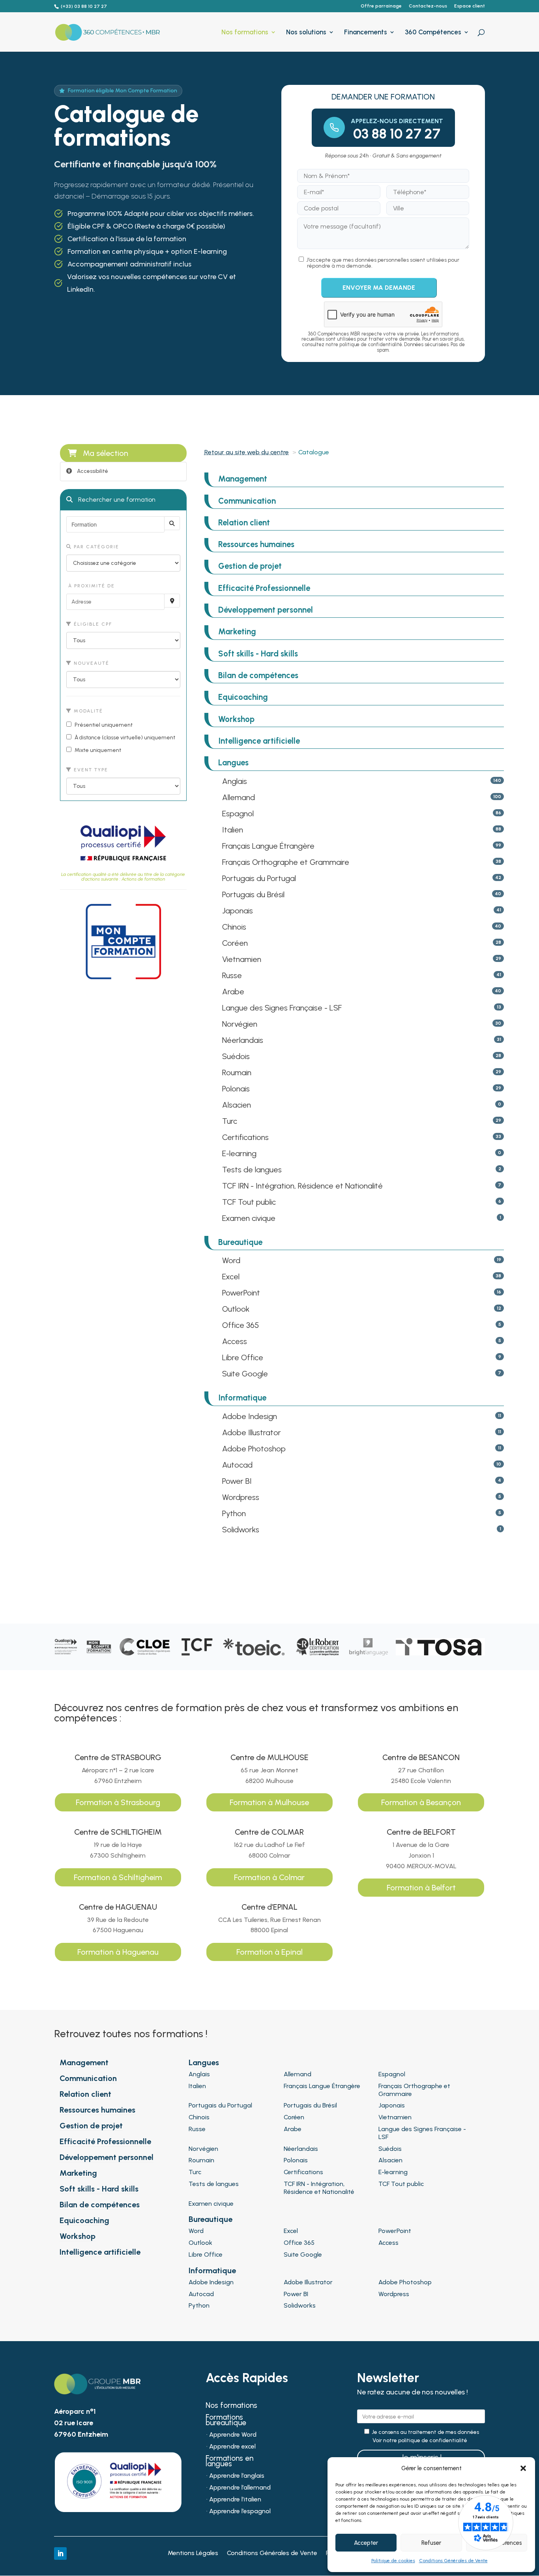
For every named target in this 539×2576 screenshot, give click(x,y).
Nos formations (245, 33)
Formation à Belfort (421, 1888)
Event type (90, 770)
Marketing (237, 632)
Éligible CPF (92, 624)
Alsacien (237, 1105)
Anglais (235, 781)
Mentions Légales (193, 2554)
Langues (233, 763)
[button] (523, 2468)
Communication (247, 501)
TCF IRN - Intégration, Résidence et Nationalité (302, 1186)
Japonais (238, 911)
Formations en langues (229, 2462)
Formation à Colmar (269, 1877)
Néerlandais (243, 1040)
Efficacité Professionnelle (264, 588)
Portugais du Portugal (259, 878)
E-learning (239, 1153)
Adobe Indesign (250, 1416)
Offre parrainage (381, 6)
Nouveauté (91, 663)
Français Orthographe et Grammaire (286, 862)
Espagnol (238, 814)
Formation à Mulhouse (269, 1802)
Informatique (242, 1398)
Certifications (245, 1137)
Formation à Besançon (421, 1802)
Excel (231, 1277)
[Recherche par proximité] (172, 601)
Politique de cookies (393, 2561)
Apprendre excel (232, 2447)
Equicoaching (243, 697)
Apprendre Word (233, 2435)
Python (234, 1513)
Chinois (234, 927)
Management (243, 479)
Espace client (470, 6)
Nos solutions (306, 33)
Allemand (239, 797)
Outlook (236, 1309)
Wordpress (241, 1497)
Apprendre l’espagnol (240, 2512)
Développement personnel (266, 610)
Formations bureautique (226, 2421)
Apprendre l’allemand (240, 2488)
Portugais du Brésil (253, 894)
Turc (230, 1121)
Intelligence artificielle (259, 741)
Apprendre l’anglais (237, 2476)
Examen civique (249, 1218)
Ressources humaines (256, 544)
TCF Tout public (249, 1202)
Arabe (233, 992)
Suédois (236, 1056)
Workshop (236, 719)
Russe (232, 975)
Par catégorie (95, 547)
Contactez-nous (428, 6)
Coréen (235, 943)
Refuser (431, 2543)
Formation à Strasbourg (118, 1802)
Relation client (244, 523)
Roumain (237, 1072)
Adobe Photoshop (254, 1449)
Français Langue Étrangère (268, 846)
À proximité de (91, 586)
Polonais (236, 1089)
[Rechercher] (172, 523)
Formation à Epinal (269, 1952)
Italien (233, 830)
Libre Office (243, 1357)
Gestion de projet (250, 566)
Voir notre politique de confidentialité (420, 2441)
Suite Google (245, 1374)
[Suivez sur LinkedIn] (60, 2554)
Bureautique (240, 1242)
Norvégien (240, 1024)
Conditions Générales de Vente (453, 2561)
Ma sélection (106, 453)
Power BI (237, 1481)
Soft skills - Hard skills (258, 654)
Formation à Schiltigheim (118, 1877)
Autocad (237, 1465)
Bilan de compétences (258, 675)
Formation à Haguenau (118, 1952)
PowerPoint (241, 1293)
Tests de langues (252, 1170)
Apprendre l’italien (235, 2500)
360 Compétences (433, 33)
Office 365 (240, 1325)
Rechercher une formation (116, 500)
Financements (366, 33)
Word (231, 1260)
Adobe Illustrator (252, 1432)
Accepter (366, 2543)
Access (235, 1341)
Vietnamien (242, 959)
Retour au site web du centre (247, 452)
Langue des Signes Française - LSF (282, 1008)
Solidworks (241, 1530)
